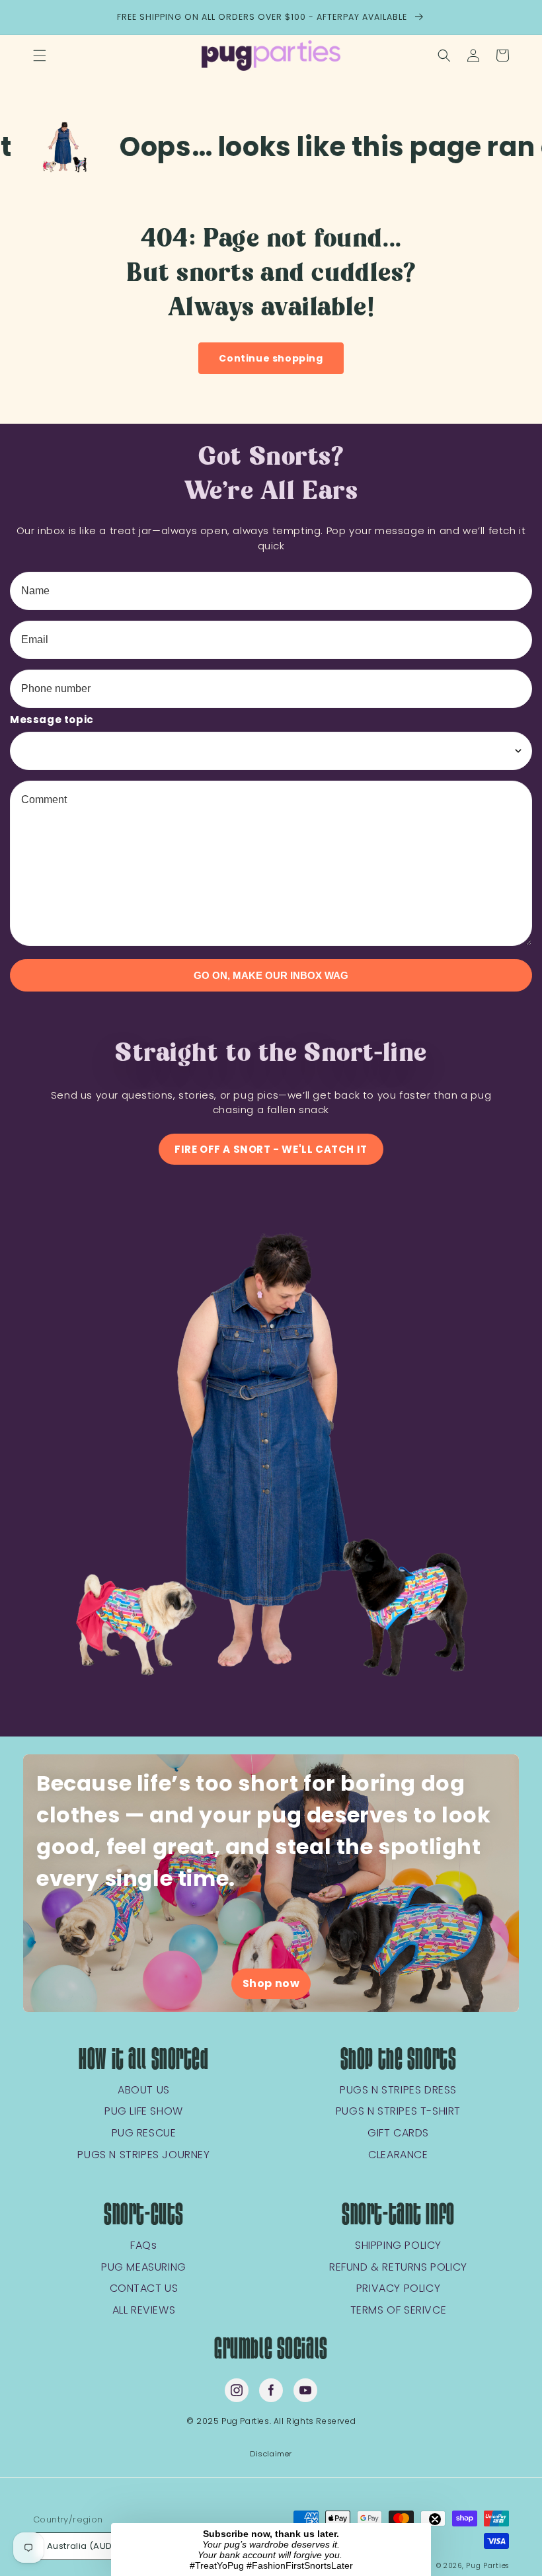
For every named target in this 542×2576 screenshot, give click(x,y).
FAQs (143, 2246)
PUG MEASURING (144, 2268)
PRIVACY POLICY (398, 2289)
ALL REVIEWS (144, 2311)
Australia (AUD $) (86, 2546)
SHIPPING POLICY (398, 2246)
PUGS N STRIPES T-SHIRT (398, 2112)
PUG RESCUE (144, 2133)
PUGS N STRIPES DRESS (398, 2090)
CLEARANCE (398, 2155)
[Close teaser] (435, 2519)
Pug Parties (487, 2566)
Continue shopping (271, 358)
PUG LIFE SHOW (144, 2112)
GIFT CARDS (398, 2133)
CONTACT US (144, 2289)
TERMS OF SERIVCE (399, 2311)
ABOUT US (144, 2090)
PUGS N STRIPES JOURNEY (143, 2155)
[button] (40, 56)
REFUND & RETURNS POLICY (398, 2268)
